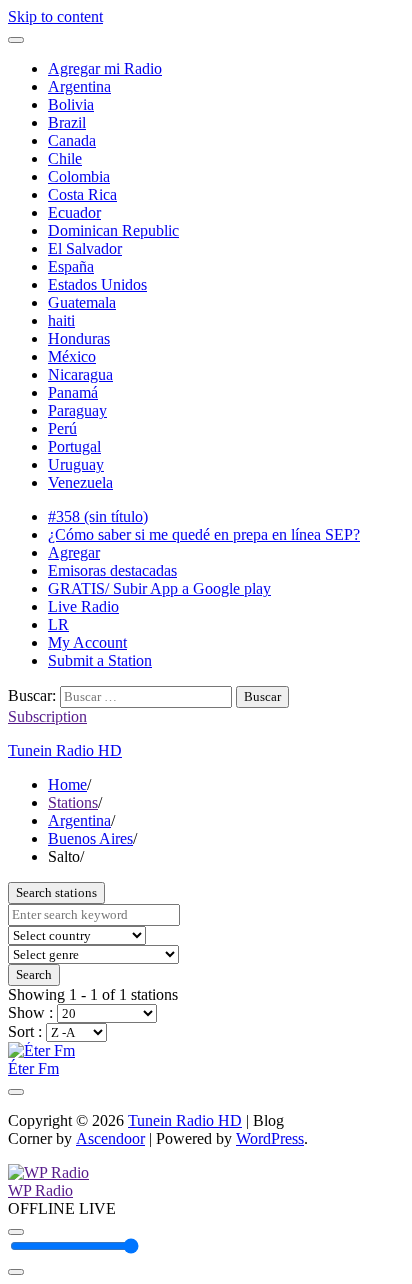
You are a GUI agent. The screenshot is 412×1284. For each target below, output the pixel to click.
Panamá (73, 392)
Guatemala (82, 302)
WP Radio (40, 1190)
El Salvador (85, 248)
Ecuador (74, 212)
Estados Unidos (97, 284)
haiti (61, 320)
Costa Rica (82, 194)
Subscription (47, 716)
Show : (32, 1012)
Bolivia (71, 104)
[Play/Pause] (16, 1232)
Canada (72, 140)
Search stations (56, 892)
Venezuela (80, 482)
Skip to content (55, 16)
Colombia (79, 176)
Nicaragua (80, 374)
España (71, 266)
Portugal (74, 446)
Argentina (79, 86)
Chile (65, 158)
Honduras (79, 338)
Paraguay (77, 410)
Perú (62, 428)
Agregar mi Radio (105, 68)
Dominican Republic (113, 230)
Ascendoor (110, 1138)
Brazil (67, 122)
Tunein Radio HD (65, 750)
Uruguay (76, 464)
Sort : (27, 1031)
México (72, 356)
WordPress (270, 1138)
